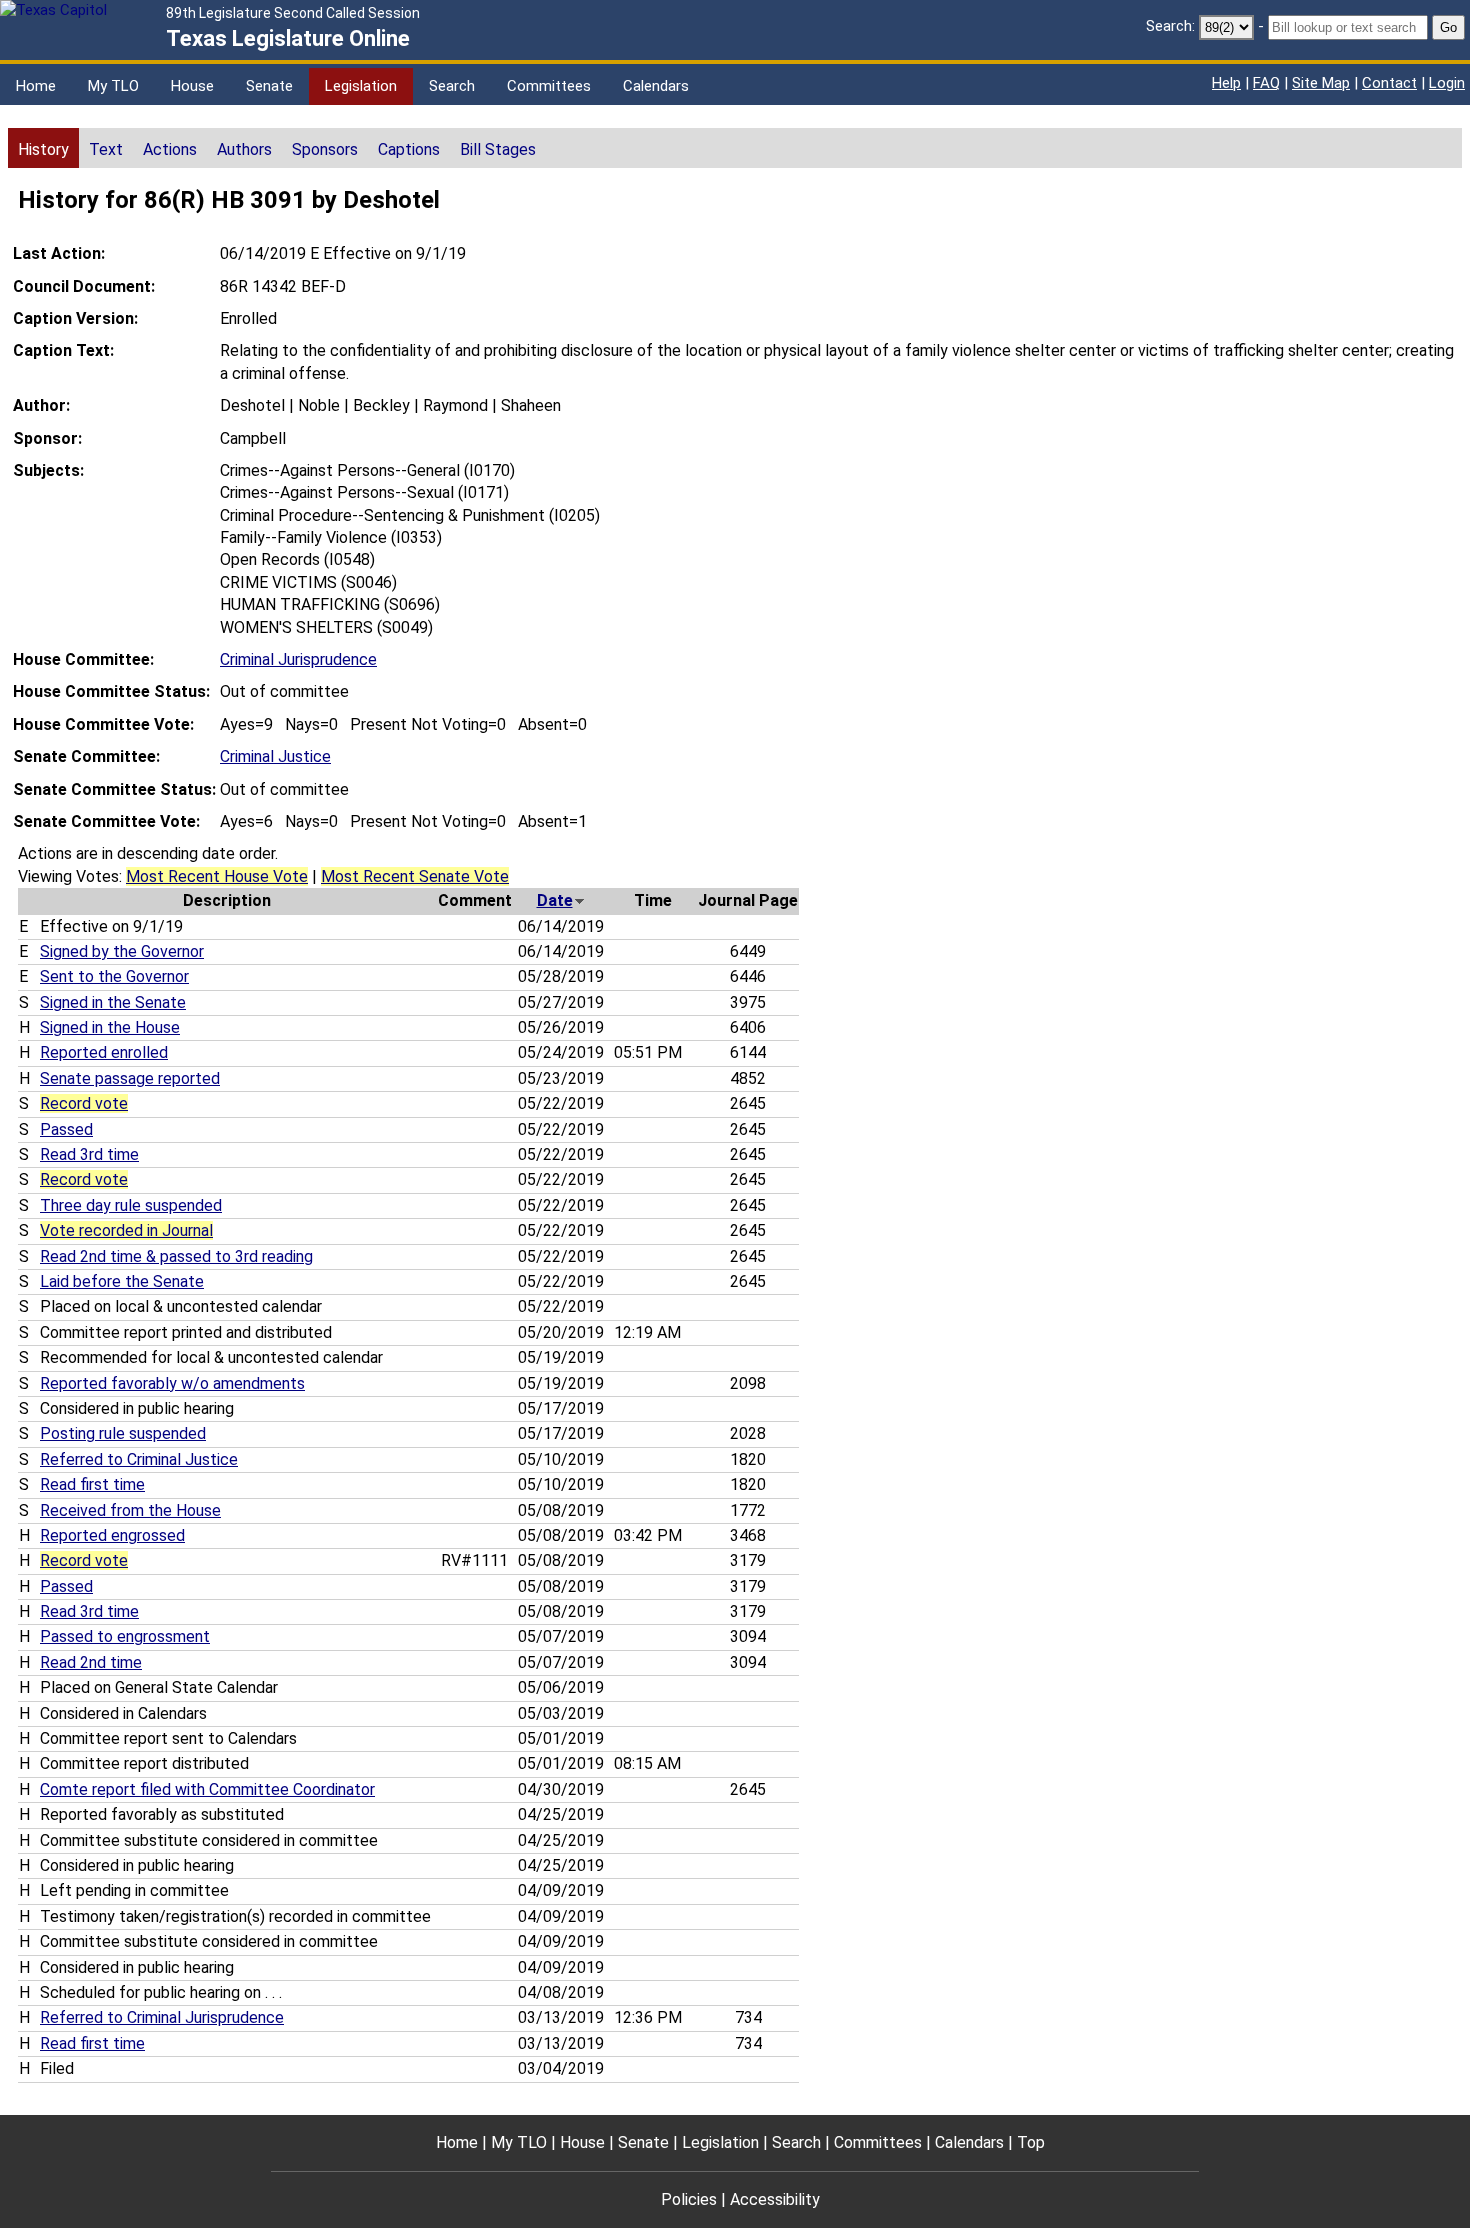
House (192, 86)
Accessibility (775, 2199)
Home (36, 86)
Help (1226, 83)
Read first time (92, 1484)
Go (1448, 27)
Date (555, 900)
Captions (409, 149)
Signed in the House (110, 1027)
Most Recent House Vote (217, 876)
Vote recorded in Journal (126, 1230)
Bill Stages (498, 149)
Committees (549, 86)
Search (452, 86)
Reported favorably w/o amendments (172, 1383)
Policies (689, 2199)
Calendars (656, 86)
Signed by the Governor (122, 951)
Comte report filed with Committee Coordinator (207, 1789)
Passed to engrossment (125, 1636)
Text (106, 149)
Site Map (1321, 83)
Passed (66, 1129)
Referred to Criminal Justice (139, 1459)
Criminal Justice (275, 756)
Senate (269, 86)
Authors (244, 149)
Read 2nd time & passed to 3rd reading (176, 1256)
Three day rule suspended (131, 1205)
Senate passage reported (130, 1078)
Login (1447, 83)
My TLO (113, 86)
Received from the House (130, 1510)
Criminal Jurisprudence (298, 659)
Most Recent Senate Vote (415, 876)
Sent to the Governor (114, 976)
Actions (170, 149)
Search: (1170, 26)
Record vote (84, 1103)
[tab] (43, 148)
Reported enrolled (104, 1052)
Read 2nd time (91, 1662)
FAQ (1266, 83)
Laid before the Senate (122, 1281)
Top (1031, 2142)
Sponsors (325, 149)
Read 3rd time (89, 1154)
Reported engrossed (112, 1535)
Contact (1389, 83)
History (43, 149)
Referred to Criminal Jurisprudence (162, 2017)
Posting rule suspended (123, 1433)
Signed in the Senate (113, 1002)
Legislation (361, 86)
